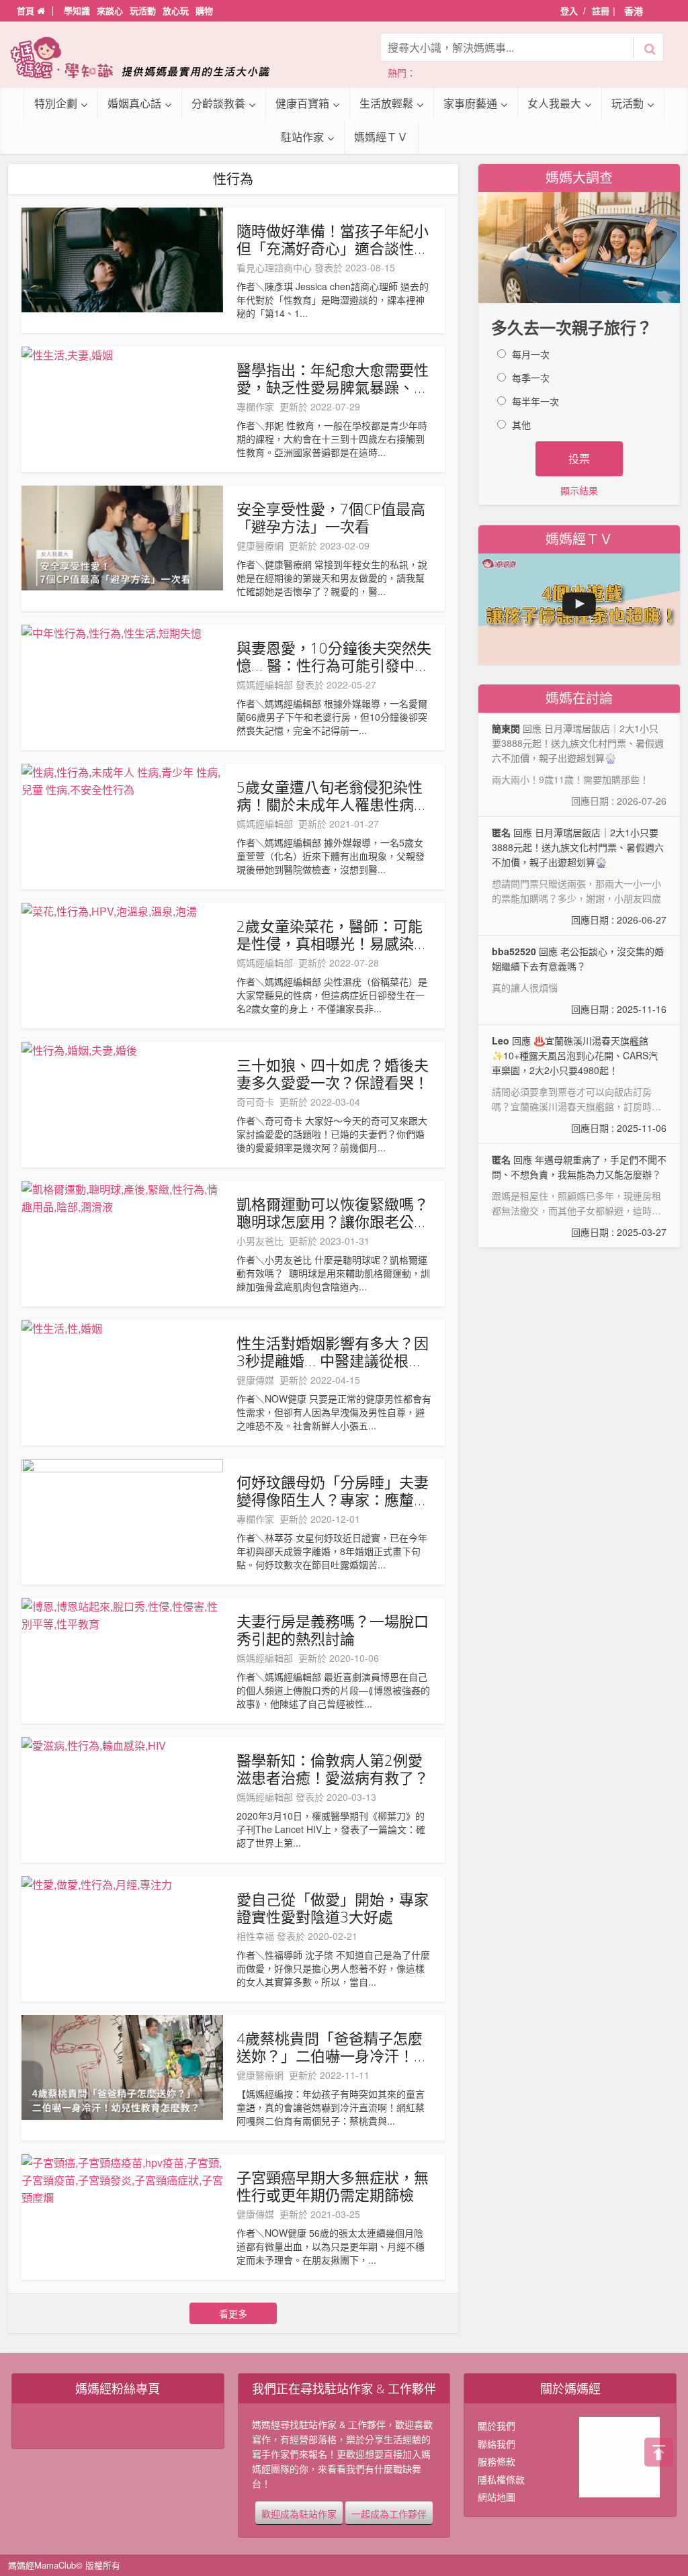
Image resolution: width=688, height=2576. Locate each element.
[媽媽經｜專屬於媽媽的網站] (149, 57)
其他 (521, 425)
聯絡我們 (497, 2444)
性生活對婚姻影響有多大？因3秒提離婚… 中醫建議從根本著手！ (333, 1351)
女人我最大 (554, 103)
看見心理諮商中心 (274, 267)
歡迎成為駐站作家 (299, 2513)
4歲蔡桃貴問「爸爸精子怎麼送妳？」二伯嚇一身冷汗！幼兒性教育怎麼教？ (333, 2047)
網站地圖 (497, 2497)
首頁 (27, 10)
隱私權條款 (501, 2479)
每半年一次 (535, 401)
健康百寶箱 (302, 103)
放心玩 (176, 10)
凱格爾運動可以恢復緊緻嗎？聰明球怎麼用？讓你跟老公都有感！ (333, 1212)
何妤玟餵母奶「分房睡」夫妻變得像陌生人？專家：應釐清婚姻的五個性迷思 (333, 1491)
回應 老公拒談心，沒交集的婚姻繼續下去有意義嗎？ (579, 980)
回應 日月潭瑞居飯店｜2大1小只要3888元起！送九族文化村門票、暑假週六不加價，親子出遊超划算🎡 (579, 876)
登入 (569, 10)
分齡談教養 (218, 103)
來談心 (110, 10)
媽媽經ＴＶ (381, 137)
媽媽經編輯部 (265, 684)
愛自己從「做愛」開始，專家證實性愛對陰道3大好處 (333, 1908)
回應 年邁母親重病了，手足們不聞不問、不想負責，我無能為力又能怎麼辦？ (579, 1196)
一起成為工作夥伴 (389, 2513)
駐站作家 (302, 137)
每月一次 (531, 354)
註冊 (601, 10)
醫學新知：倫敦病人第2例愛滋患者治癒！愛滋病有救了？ (333, 1769)
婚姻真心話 (134, 103)
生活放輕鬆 (386, 103)
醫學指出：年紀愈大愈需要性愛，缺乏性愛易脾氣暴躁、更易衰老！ (333, 378)
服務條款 (497, 2461)
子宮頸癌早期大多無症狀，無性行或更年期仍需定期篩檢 (333, 2186)
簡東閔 (506, 728)
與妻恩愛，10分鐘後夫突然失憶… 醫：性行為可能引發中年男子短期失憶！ (334, 656)
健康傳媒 (255, 1380)
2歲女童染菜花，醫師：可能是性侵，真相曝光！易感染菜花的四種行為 (333, 934)
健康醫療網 (260, 545)
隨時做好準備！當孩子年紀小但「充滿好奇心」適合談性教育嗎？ (333, 239)
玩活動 (143, 10)
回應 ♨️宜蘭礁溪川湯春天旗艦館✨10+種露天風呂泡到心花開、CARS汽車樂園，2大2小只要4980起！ (579, 1084)
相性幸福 (255, 1936)
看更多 (233, 2313)
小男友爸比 (260, 1241)
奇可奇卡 (255, 1102)
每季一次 (531, 377)
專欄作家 (255, 406)
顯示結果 (579, 490)
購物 (204, 10)
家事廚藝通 (470, 103)
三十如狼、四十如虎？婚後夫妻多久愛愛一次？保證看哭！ (333, 1073)
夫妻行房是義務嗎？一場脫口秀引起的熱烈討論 (333, 1630)
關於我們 (497, 2426)
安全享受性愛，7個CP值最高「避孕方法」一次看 (331, 517)
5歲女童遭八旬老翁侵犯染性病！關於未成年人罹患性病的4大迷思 (333, 795)
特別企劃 (56, 103)
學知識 (77, 10)
